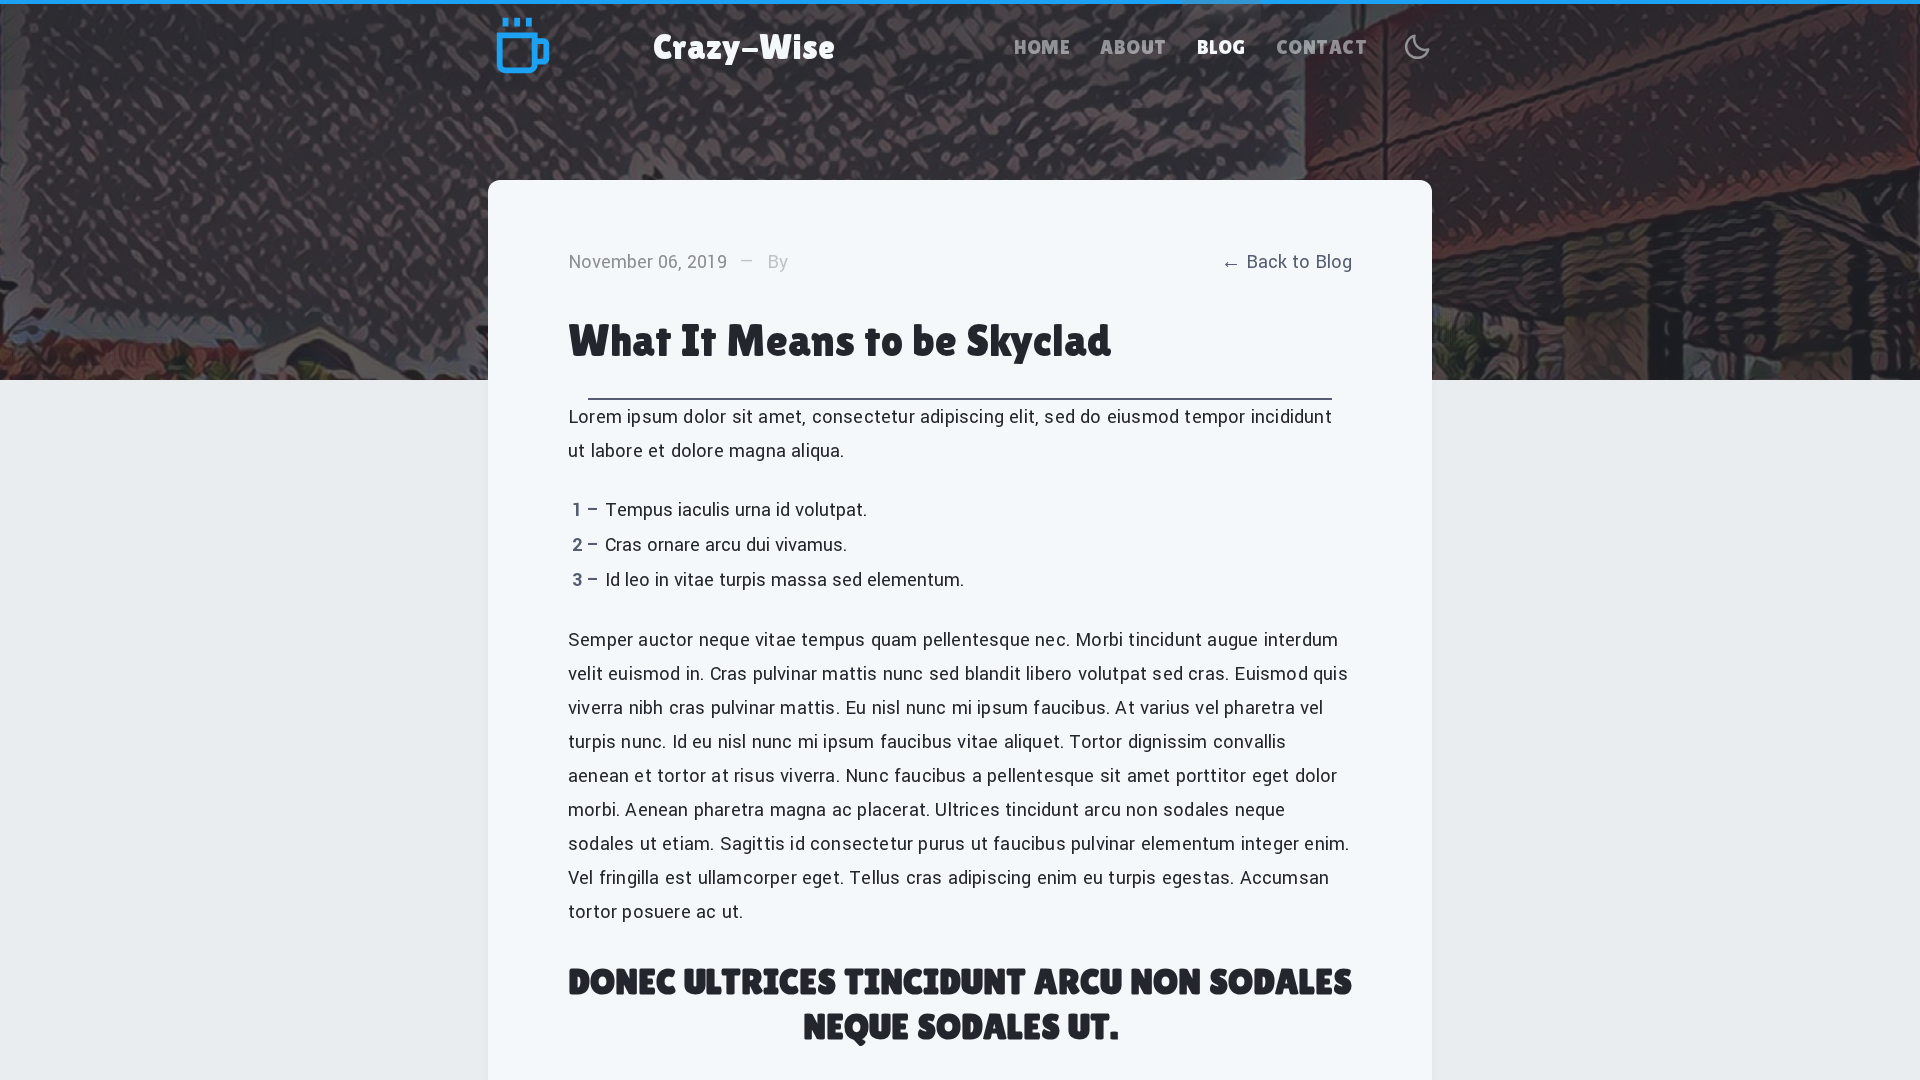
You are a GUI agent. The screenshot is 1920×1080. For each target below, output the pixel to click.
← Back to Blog (1286, 262)
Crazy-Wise (744, 47)
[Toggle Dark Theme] (1417, 47)
